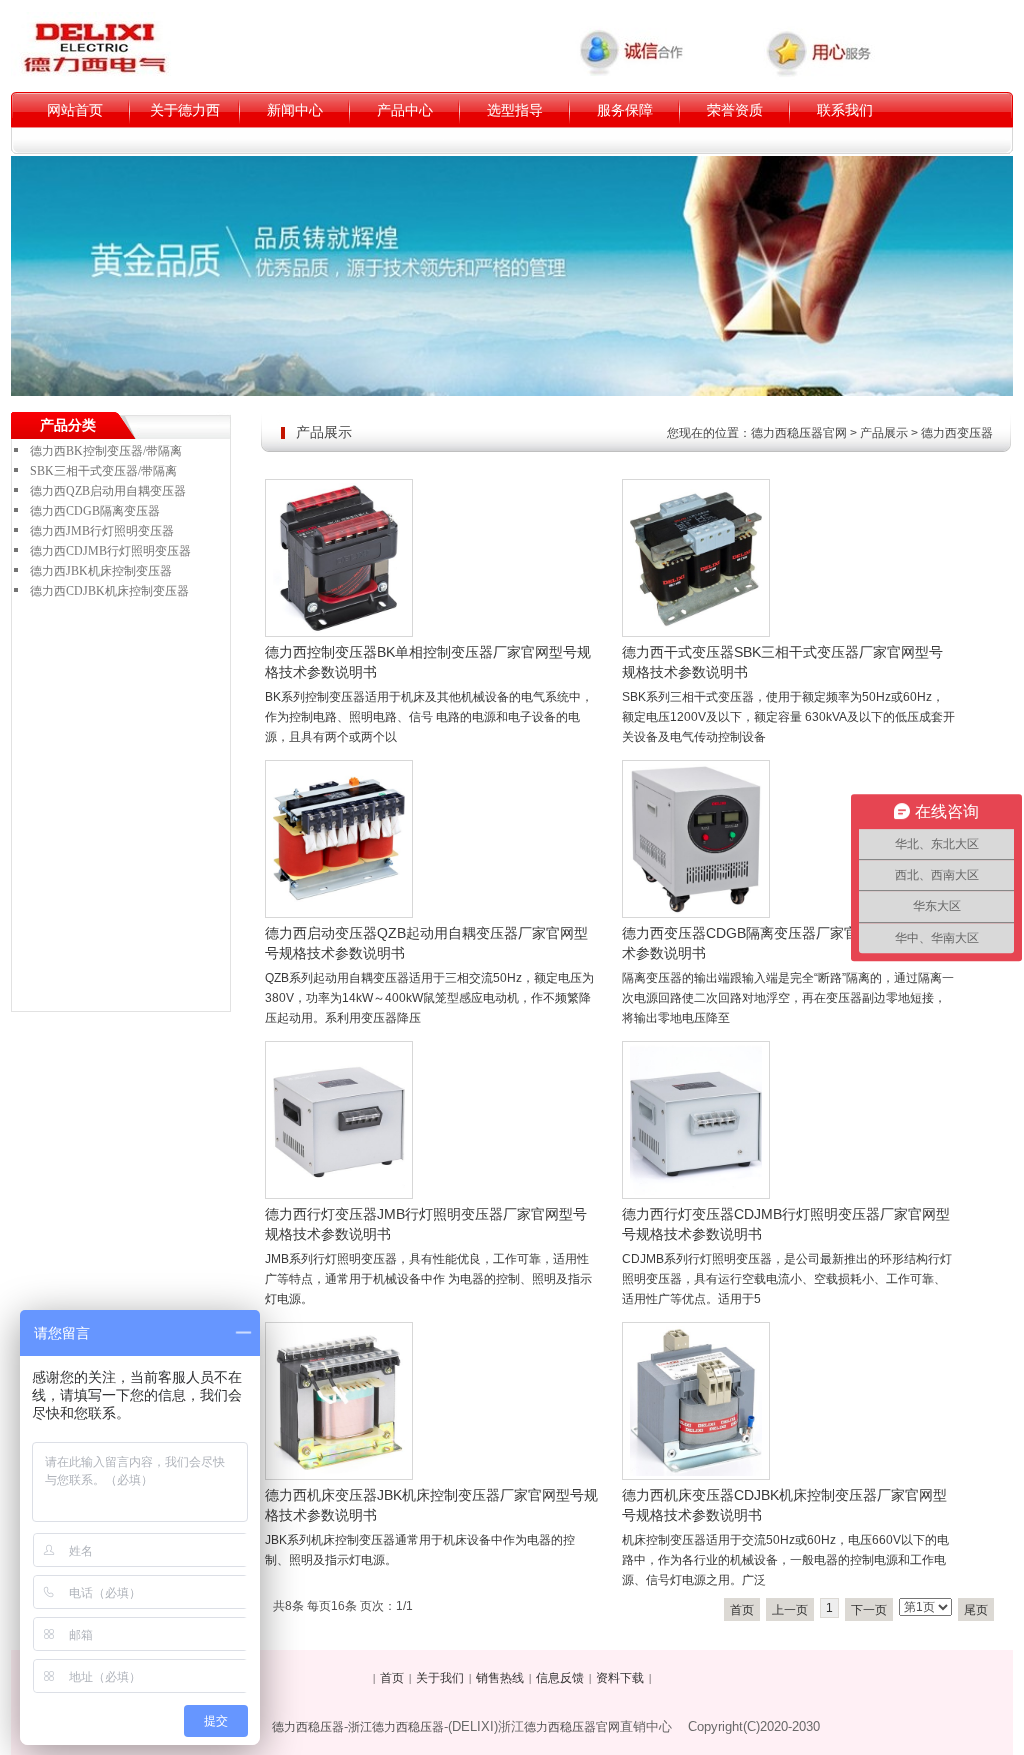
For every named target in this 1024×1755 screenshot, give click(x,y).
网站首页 (75, 110)
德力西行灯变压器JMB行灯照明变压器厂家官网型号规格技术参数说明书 (426, 1224)
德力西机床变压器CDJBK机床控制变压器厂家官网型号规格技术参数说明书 (784, 1505)
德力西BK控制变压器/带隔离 (106, 451)
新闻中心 (295, 110)
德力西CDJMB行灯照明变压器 (110, 551)
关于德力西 (185, 110)
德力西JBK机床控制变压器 (101, 571)
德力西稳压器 (308, 1727)
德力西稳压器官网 (799, 433)
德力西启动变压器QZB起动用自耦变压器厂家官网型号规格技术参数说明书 (426, 943)
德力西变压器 (957, 433)
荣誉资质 (735, 110)
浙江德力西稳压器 (396, 1727)
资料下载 (620, 1678)
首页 (742, 1610)
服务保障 (625, 110)
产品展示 (884, 433)
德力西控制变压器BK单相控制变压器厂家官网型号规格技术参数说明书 (428, 662)
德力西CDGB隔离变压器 (95, 511)
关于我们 (440, 1678)
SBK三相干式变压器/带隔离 (103, 471)
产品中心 (405, 110)
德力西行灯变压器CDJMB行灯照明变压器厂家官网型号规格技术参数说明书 (786, 1224)
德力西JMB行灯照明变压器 (102, 531)
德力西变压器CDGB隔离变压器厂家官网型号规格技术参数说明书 (782, 943)
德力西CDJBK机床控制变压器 (109, 591)
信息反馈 (560, 1678)
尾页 (976, 1610)
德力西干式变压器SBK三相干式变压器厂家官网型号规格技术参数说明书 (782, 662)
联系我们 (845, 110)
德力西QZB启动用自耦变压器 (108, 491)
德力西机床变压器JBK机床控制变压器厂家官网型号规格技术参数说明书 (431, 1505)
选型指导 (515, 110)
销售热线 (500, 1678)
